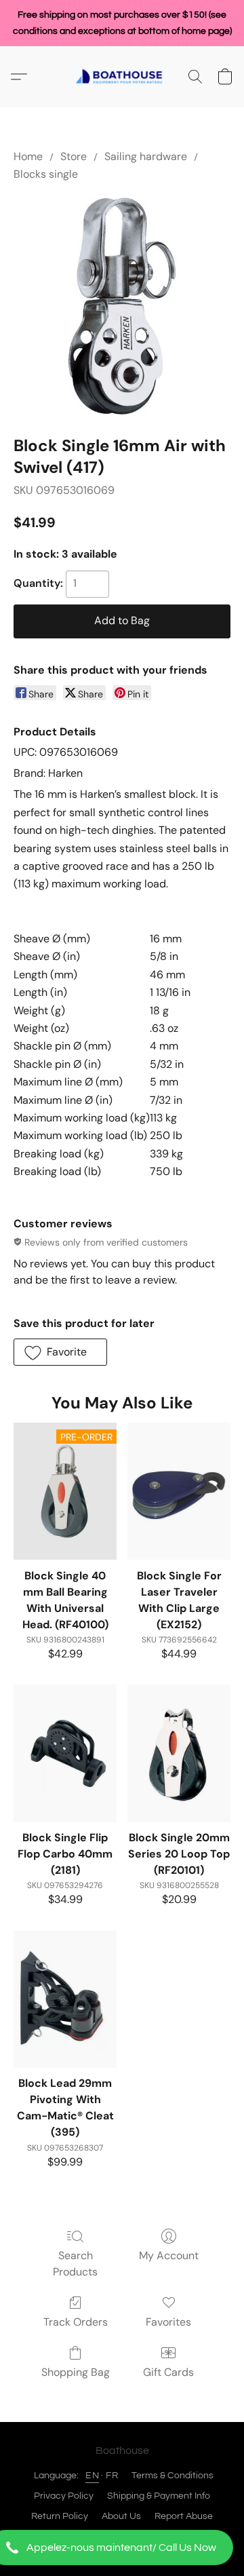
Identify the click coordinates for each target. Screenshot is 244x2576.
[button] (122, 2548)
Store (74, 156)
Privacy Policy (64, 2496)
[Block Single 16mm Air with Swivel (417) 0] (122, 306)
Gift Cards (168, 2372)
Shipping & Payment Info (159, 2496)
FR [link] (112, 2476)
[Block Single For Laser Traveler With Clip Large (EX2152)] (179, 1491)
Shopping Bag (76, 2372)
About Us (121, 2516)
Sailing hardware (146, 156)
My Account (169, 2255)
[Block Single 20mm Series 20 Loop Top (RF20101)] (179, 1753)
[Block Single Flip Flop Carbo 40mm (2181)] (65, 1753)
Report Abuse (184, 2516)
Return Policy (60, 2516)
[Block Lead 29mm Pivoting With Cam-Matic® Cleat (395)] (65, 1999)
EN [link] (92, 2476)
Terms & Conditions (172, 2476)
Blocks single (46, 174)
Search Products (75, 2264)
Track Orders (76, 2322)
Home (28, 156)
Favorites (168, 2322)
